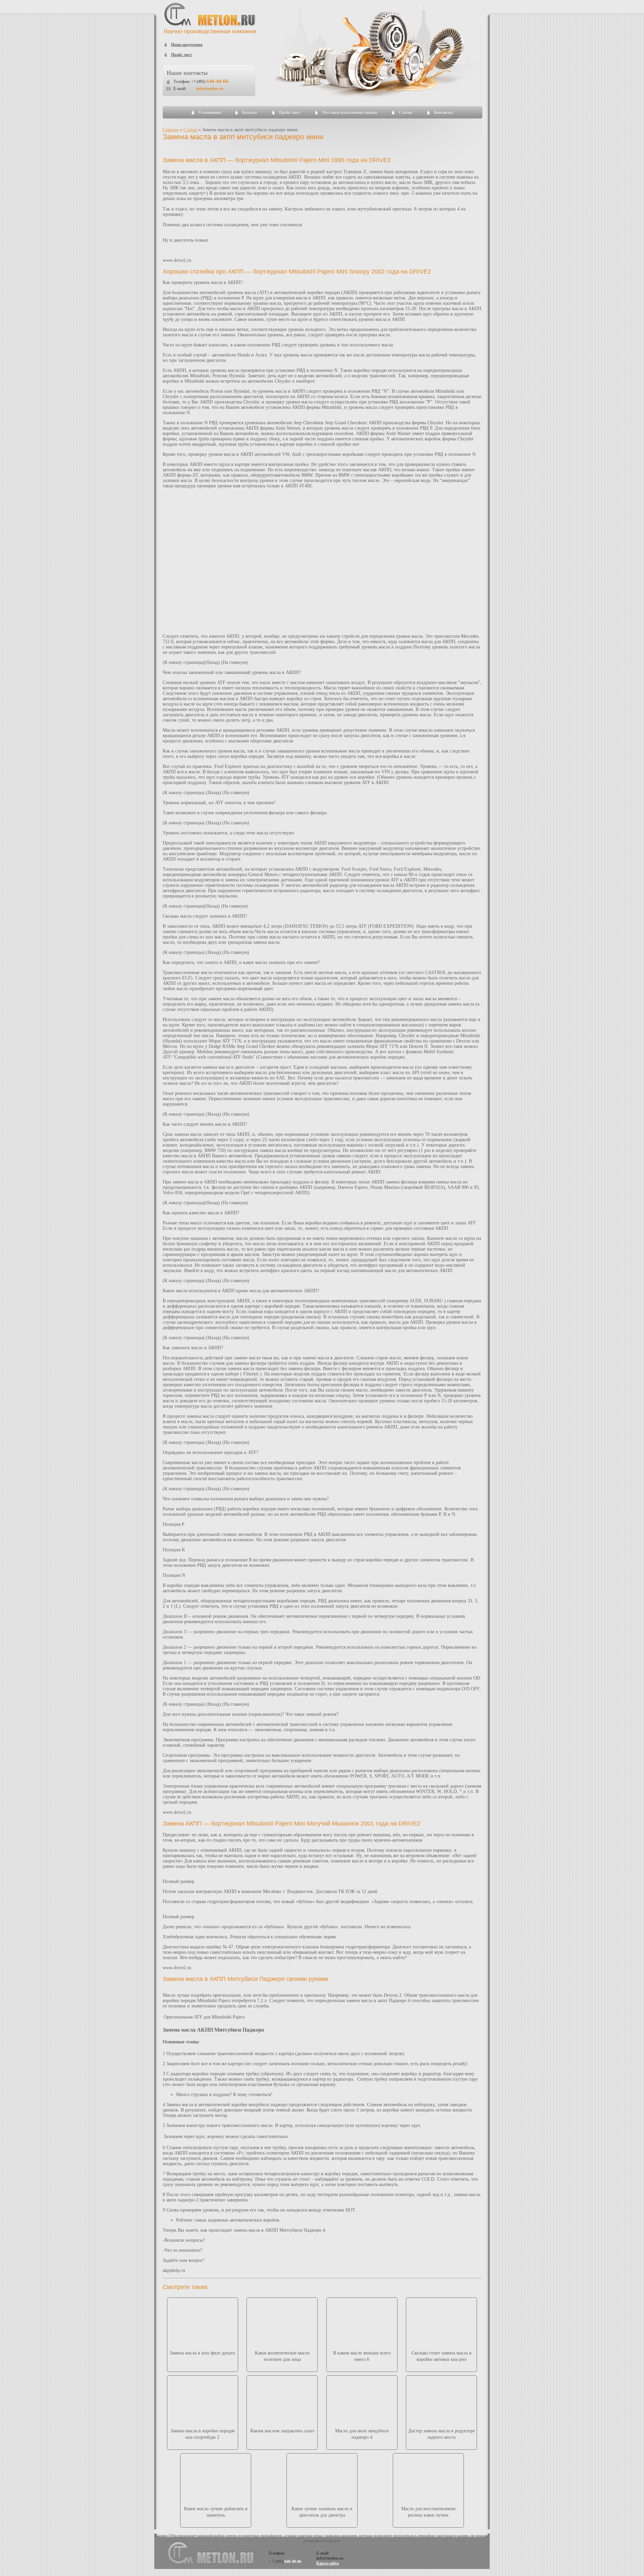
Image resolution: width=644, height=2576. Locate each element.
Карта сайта (328, 2563)
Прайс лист (181, 55)
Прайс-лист (290, 112)
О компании (210, 112)
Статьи (406, 112)
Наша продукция (187, 45)
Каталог (250, 112)
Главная (171, 130)
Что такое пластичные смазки (350, 112)
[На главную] (210, 33)
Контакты (443, 112)
